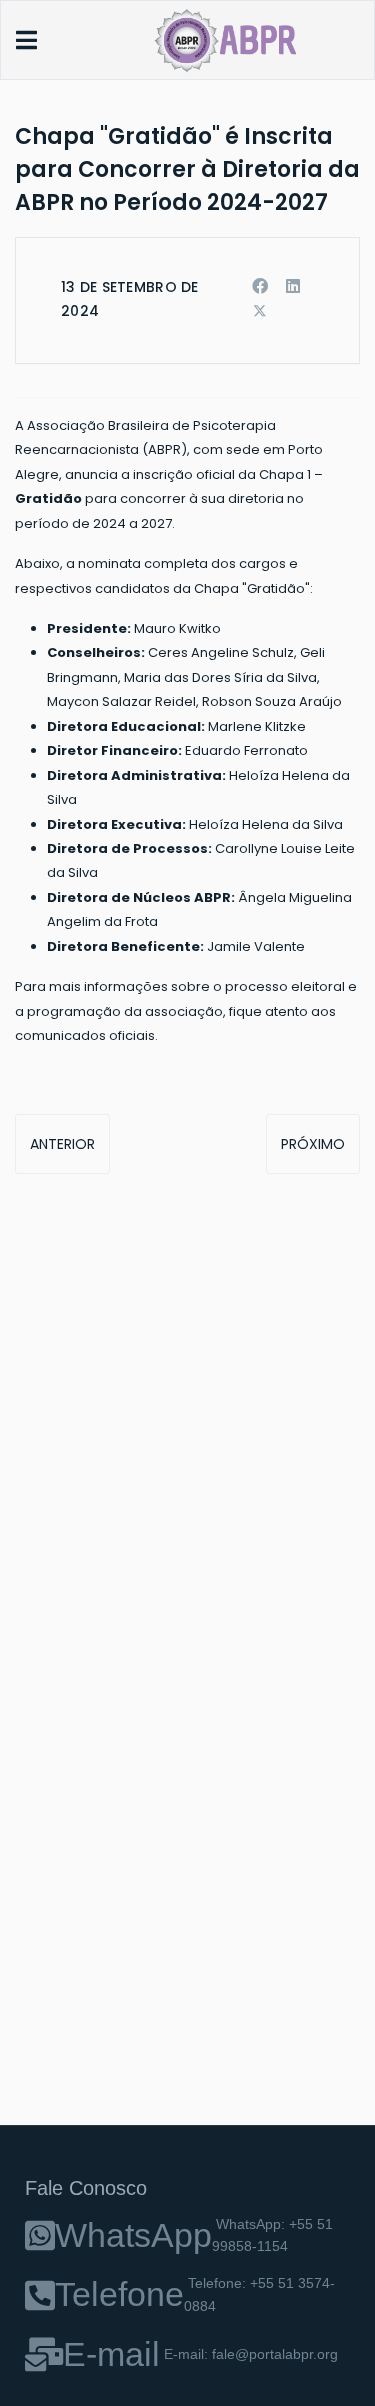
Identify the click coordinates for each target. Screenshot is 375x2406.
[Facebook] (260, 287)
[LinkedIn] (293, 287)
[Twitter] (260, 311)
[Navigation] (26, 41)
